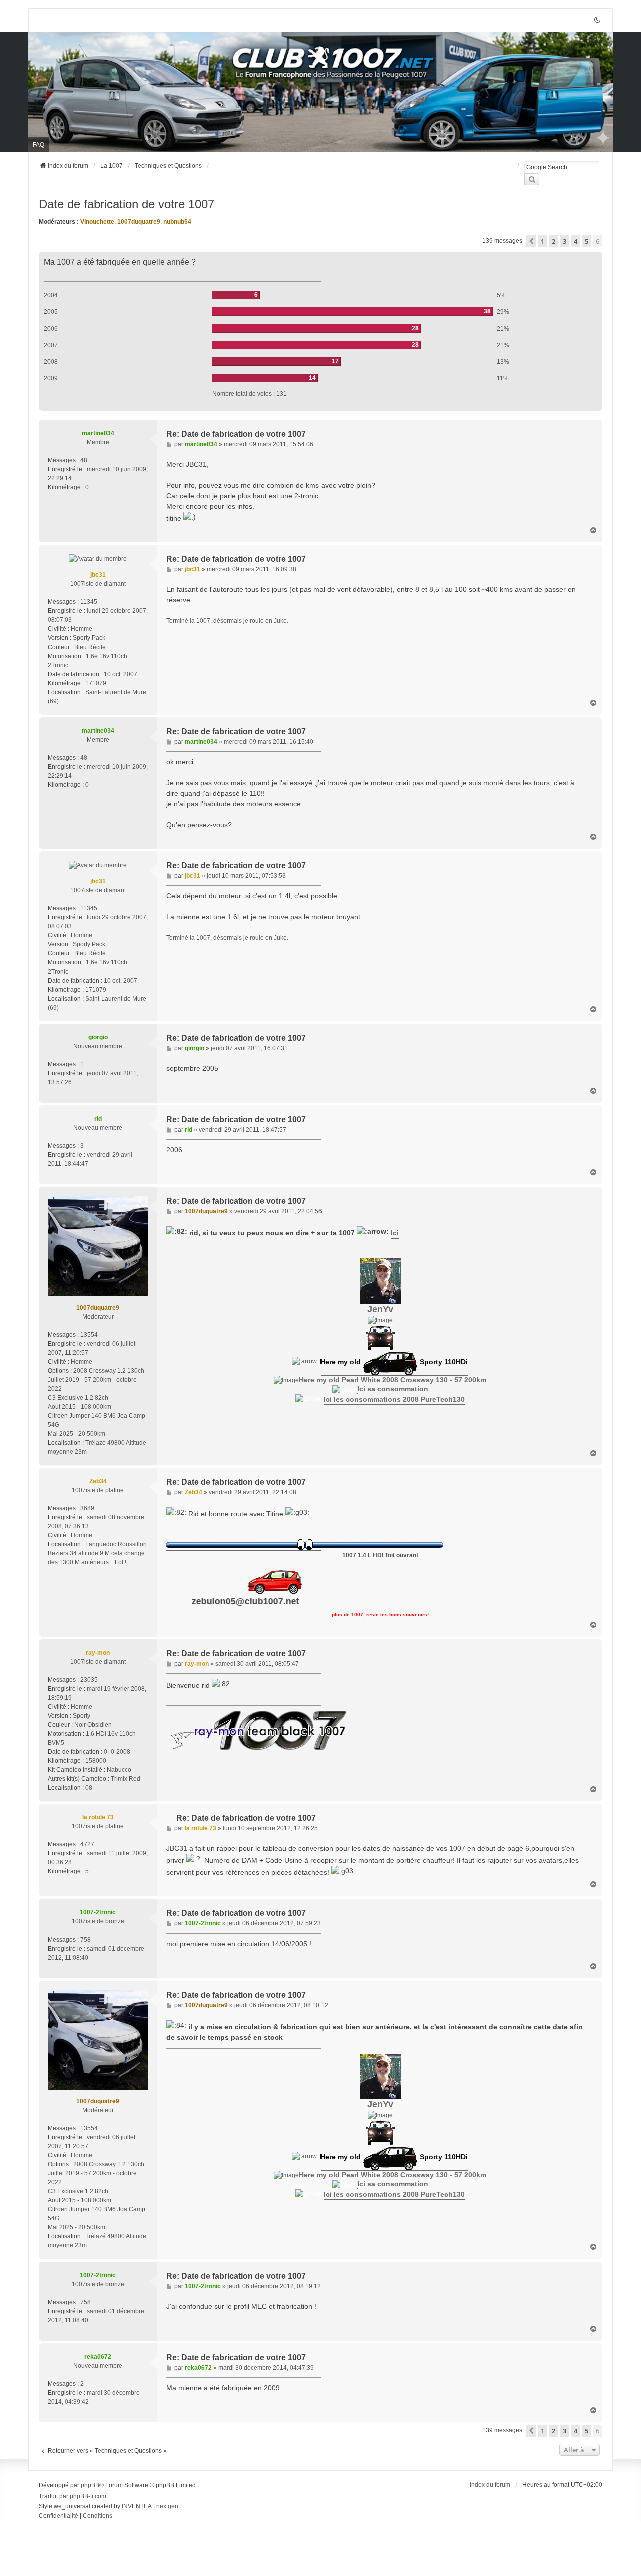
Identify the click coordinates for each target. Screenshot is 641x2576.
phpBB (90, 2485)
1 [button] (543, 241)
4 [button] (576, 241)
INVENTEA (137, 2506)
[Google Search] (532, 179)
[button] (531, 241)
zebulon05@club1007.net (293, 1601)
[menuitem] (58, 2516)
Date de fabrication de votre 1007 (126, 204)
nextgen (167, 2506)
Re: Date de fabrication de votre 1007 (236, 434)
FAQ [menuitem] (38, 145)
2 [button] (554, 241)
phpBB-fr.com (88, 2496)
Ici (395, 1233)
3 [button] (565, 241)
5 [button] (587, 241)
